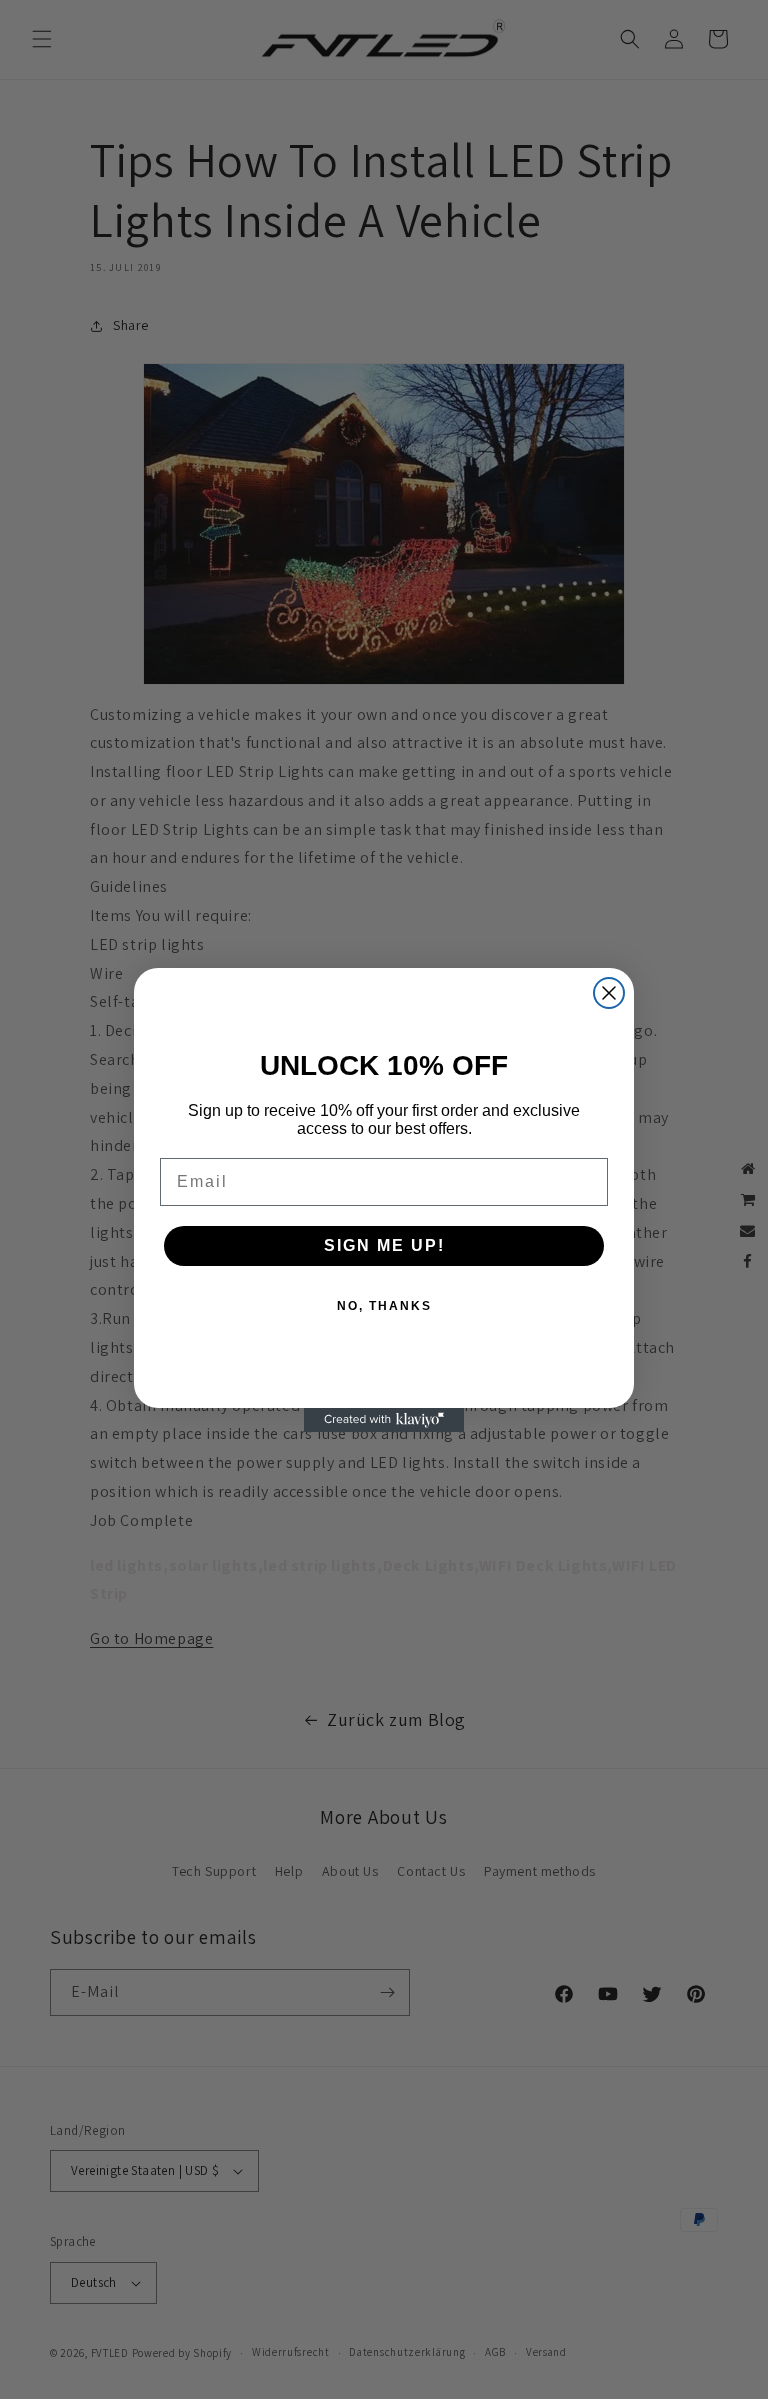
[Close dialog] (609, 993)
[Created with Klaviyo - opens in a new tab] (384, 1420)
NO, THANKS (384, 1306)
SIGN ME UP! (384, 1245)
